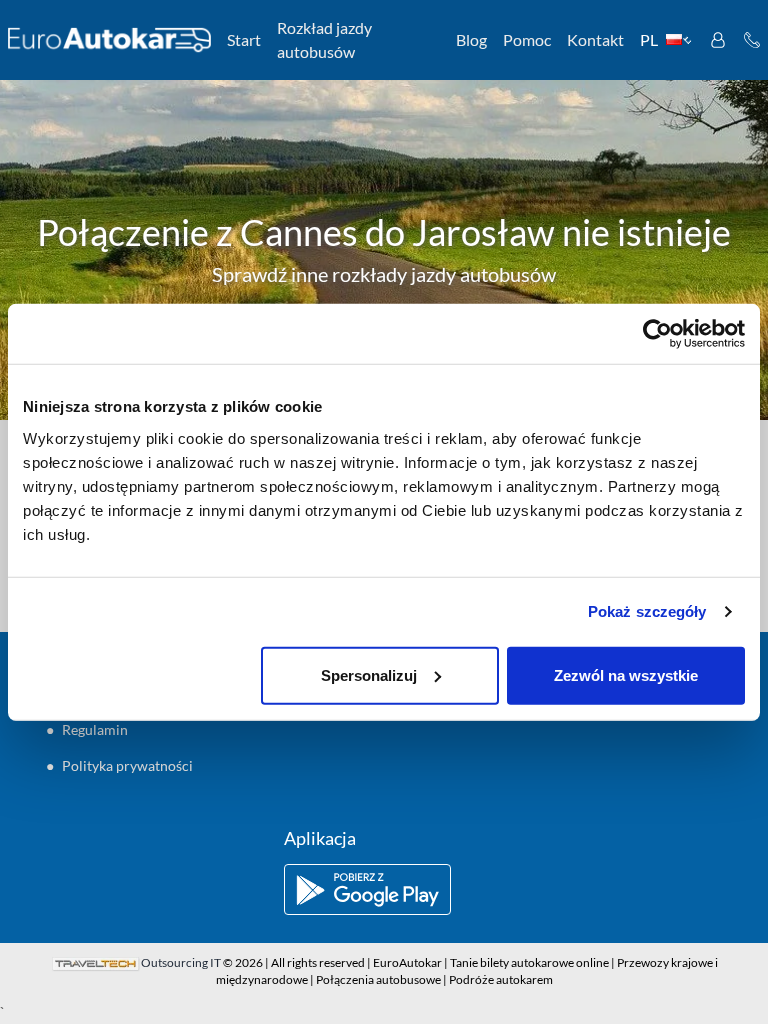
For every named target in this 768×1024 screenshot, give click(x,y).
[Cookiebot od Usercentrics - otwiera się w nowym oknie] (657, 334)
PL (649, 39)
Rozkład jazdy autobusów (324, 39)
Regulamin (95, 729)
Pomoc (527, 39)
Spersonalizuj (369, 674)
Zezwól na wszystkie (626, 674)
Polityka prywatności (127, 765)
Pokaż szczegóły (647, 611)
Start (244, 39)
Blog (471, 39)
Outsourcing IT (181, 962)
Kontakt (595, 39)
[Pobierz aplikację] (384, 889)
